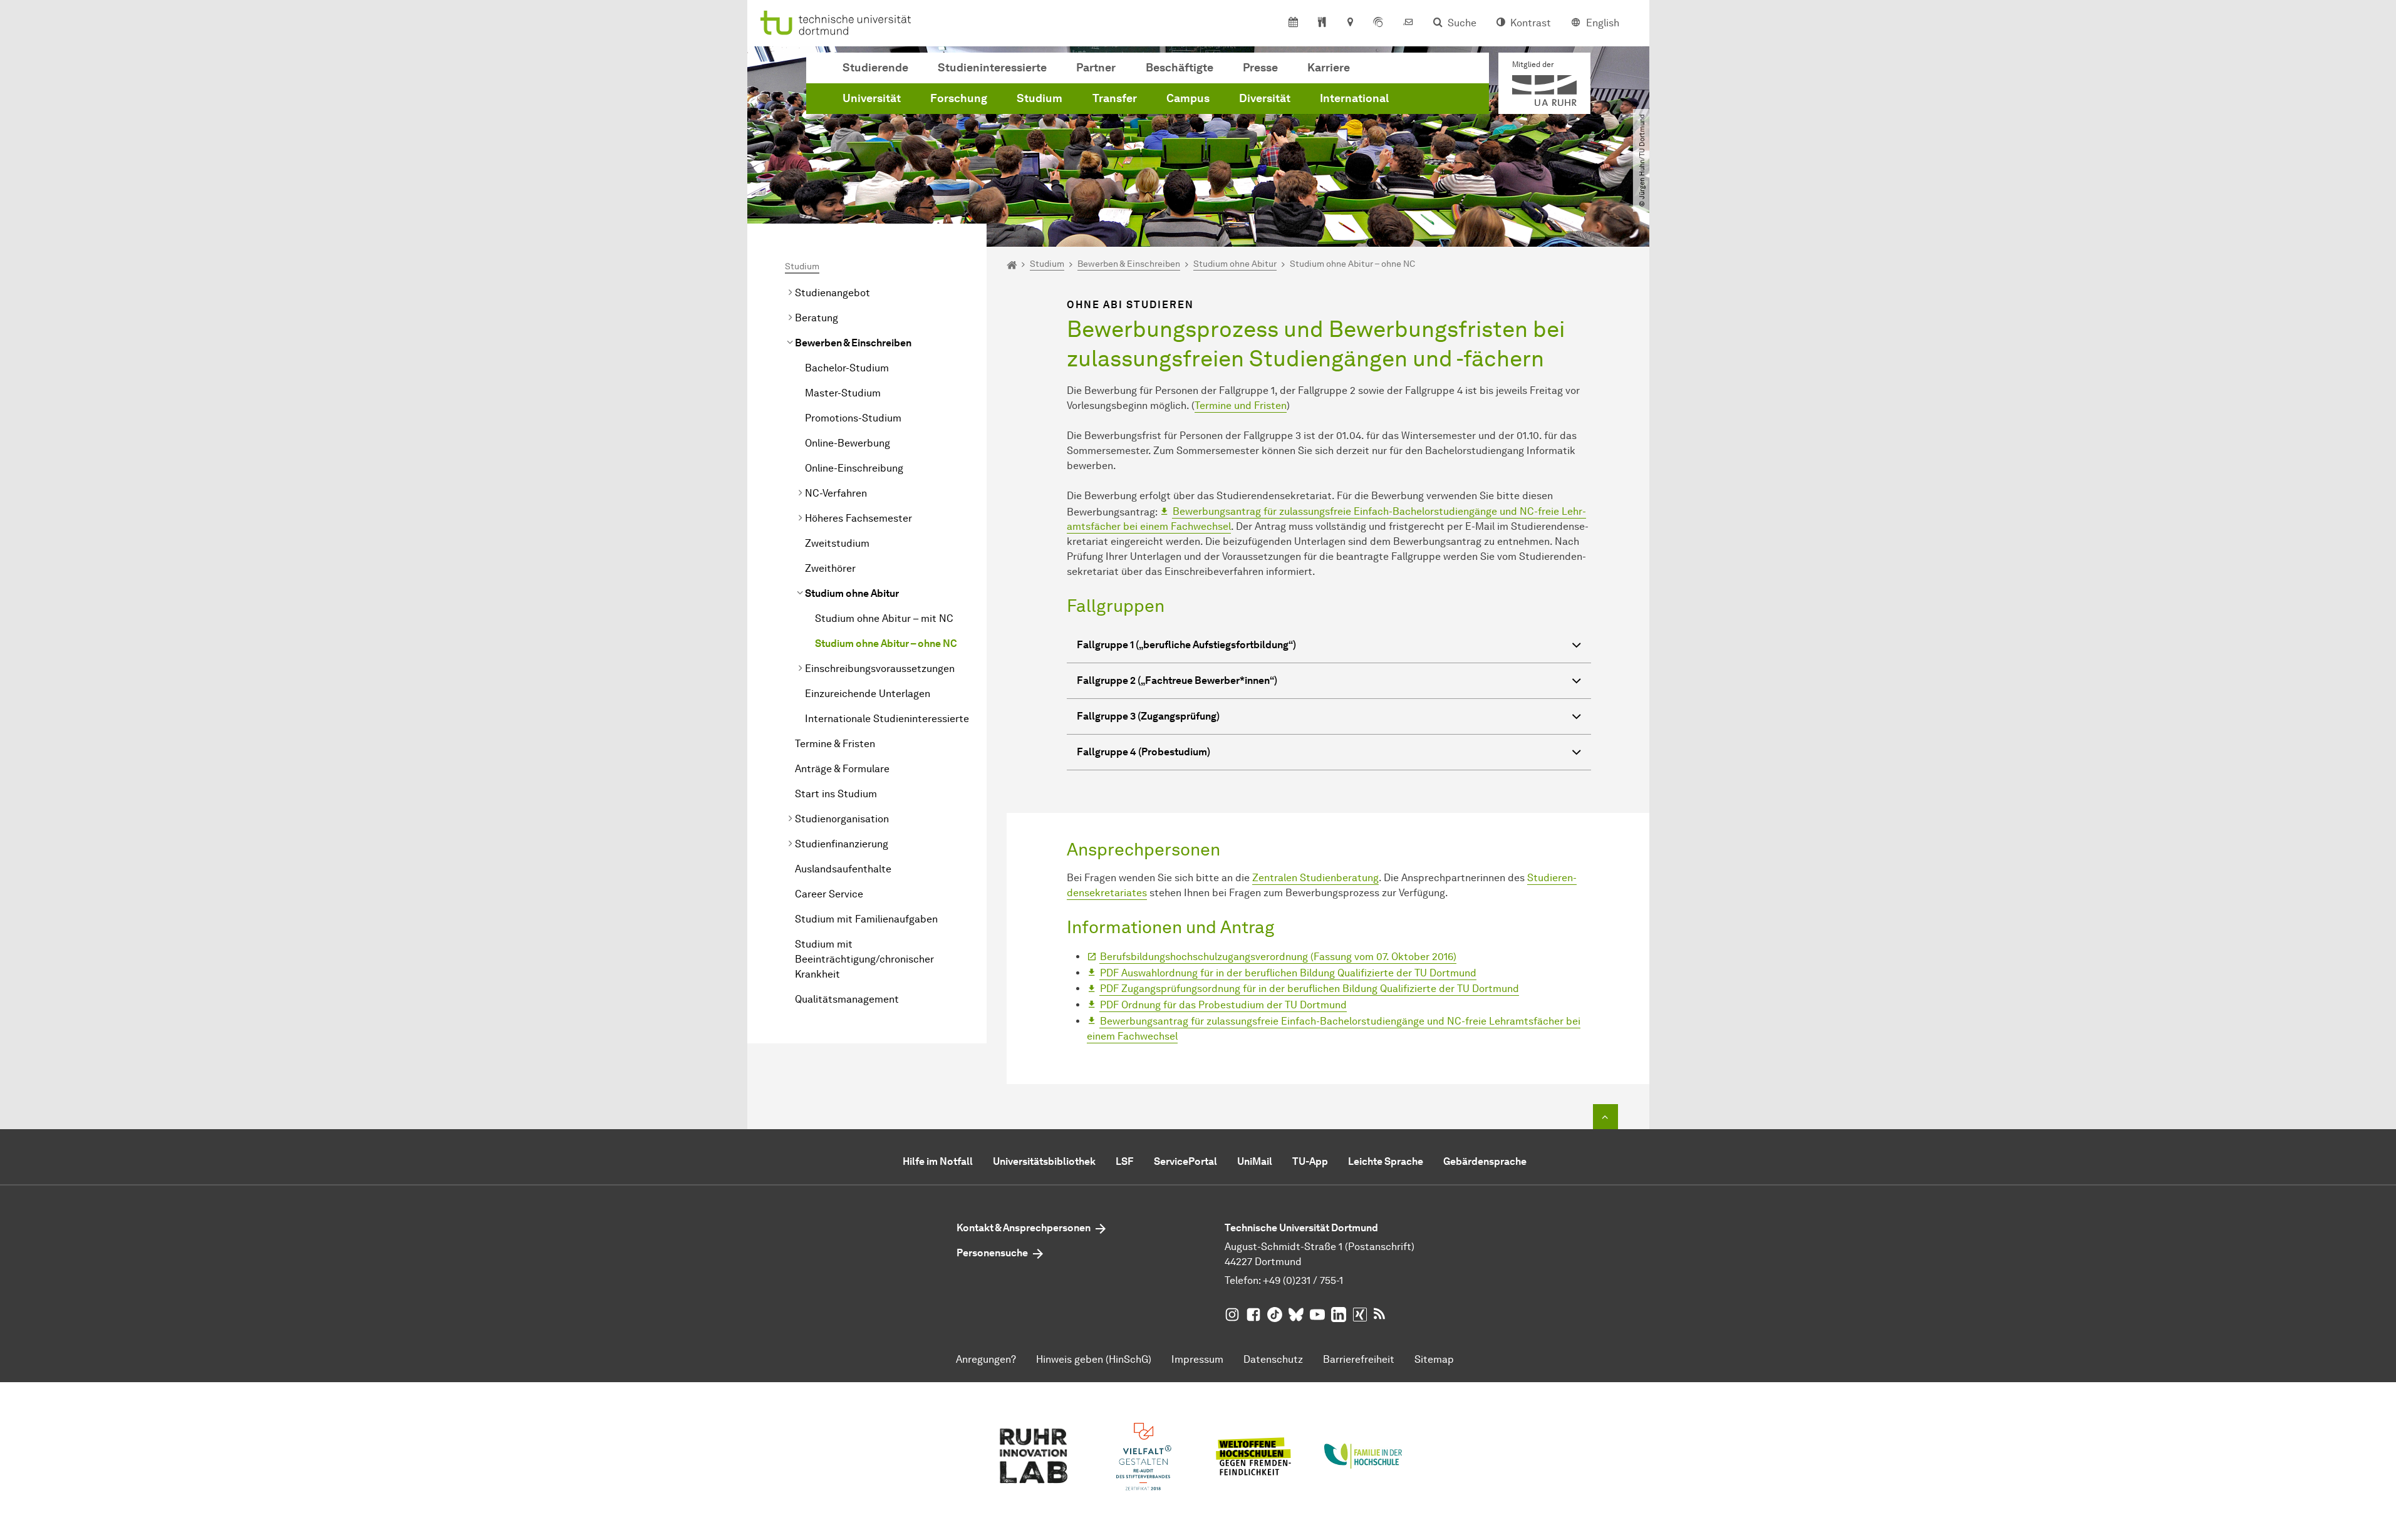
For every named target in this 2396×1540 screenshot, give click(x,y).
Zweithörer (830, 568)
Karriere (1329, 68)
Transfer (1115, 98)
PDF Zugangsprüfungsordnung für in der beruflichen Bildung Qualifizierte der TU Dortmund (1310, 989)
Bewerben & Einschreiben (853, 343)
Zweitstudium (837, 543)
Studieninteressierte (992, 68)
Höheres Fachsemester (858, 518)
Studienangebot (832, 293)
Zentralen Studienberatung (1315, 878)
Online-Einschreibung (854, 468)
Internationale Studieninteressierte (887, 719)
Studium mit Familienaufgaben (866, 919)
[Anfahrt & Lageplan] (1350, 23)
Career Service (829, 894)
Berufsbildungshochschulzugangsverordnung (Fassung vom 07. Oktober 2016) (1278, 957)
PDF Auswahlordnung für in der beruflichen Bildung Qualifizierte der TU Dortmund (1288, 973)
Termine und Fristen (1241, 406)
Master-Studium (843, 393)
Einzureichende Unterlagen (868, 694)
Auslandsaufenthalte (843, 869)
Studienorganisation (842, 819)
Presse (1260, 68)
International (1354, 98)
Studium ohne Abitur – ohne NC (886, 643)
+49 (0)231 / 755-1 (1303, 1280)
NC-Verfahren (836, 493)
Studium (1040, 98)
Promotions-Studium (853, 418)
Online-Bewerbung (849, 443)
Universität (872, 98)
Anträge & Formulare (842, 769)
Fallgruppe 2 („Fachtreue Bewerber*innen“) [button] (1177, 680)
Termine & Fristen (835, 744)
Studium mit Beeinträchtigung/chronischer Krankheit (864, 959)
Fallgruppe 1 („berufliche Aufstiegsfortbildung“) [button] (1186, 645)
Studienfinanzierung (842, 844)
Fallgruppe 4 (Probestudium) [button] (1144, 752)
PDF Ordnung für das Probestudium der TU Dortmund (1223, 1005)
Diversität (1265, 98)
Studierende (875, 68)
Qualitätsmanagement (847, 999)
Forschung (959, 98)
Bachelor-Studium (847, 368)
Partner (1096, 68)
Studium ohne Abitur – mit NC (884, 618)
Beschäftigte (1180, 68)
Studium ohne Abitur (852, 593)
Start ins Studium (836, 794)
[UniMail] (1408, 23)
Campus (1188, 98)
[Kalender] (1293, 23)
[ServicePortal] (1378, 23)
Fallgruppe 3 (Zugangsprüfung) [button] (1148, 716)
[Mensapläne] (1322, 23)
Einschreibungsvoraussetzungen (880, 669)
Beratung (817, 318)
